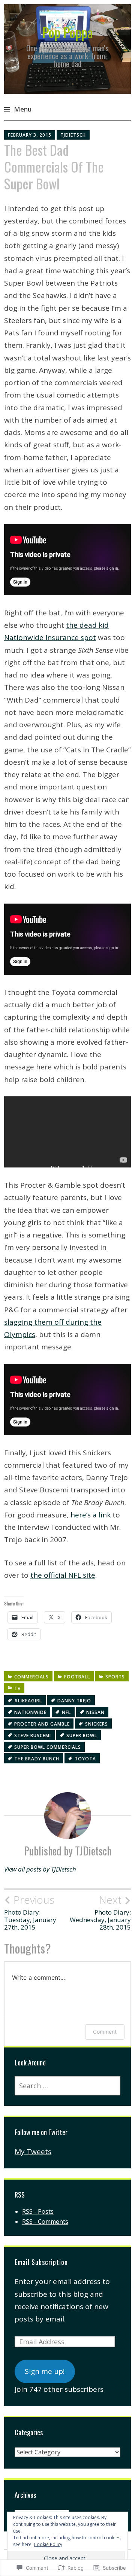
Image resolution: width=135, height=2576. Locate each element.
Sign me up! (45, 2371)
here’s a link (91, 1515)
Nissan (95, 1712)
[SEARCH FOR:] (67, 2086)
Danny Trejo (74, 1701)
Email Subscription (41, 2262)
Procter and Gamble (42, 1724)
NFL (66, 1712)
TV (17, 1688)
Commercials (31, 1677)
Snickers (97, 1724)
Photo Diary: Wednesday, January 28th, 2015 (100, 1913)
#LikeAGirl (28, 1701)
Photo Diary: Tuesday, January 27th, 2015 (30, 1913)
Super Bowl (82, 1735)
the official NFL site (63, 1575)
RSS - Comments (45, 2222)
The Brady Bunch (37, 1759)
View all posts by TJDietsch (40, 1869)
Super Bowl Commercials (48, 1747)
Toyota (85, 1759)
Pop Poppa (68, 32)
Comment (105, 2032)
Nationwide (30, 1712)
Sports (115, 1677)
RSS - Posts (38, 2211)
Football (77, 1677)
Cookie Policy (48, 2544)
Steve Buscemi (33, 1735)
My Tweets (33, 2152)
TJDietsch (73, 135)
